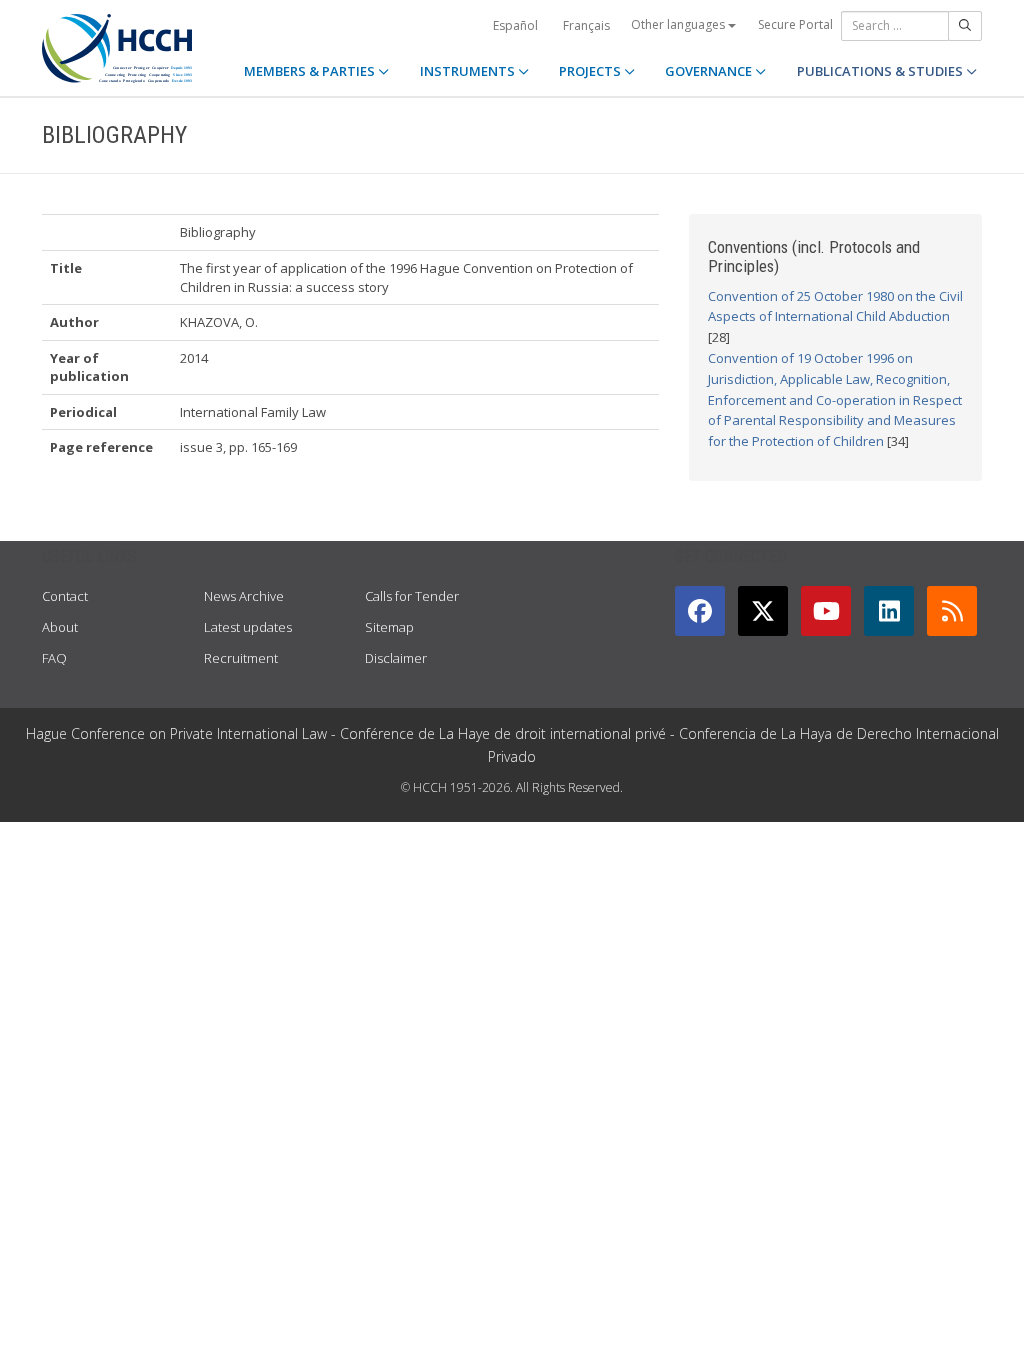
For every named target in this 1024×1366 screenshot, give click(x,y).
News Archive (244, 596)
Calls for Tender (412, 596)
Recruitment (241, 658)
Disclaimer (396, 658)
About (60, 627)
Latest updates (248, 627)
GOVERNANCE (710, 71)
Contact (65, 596)
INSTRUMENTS (469, 71)
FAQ (54, 658)
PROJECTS (591, 71)
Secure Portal (795, 24)
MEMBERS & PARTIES (311, 71)
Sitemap (389, 627)
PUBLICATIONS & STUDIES (881, 71)
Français (586, 25)
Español (515, 25)
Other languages (679, 24)
